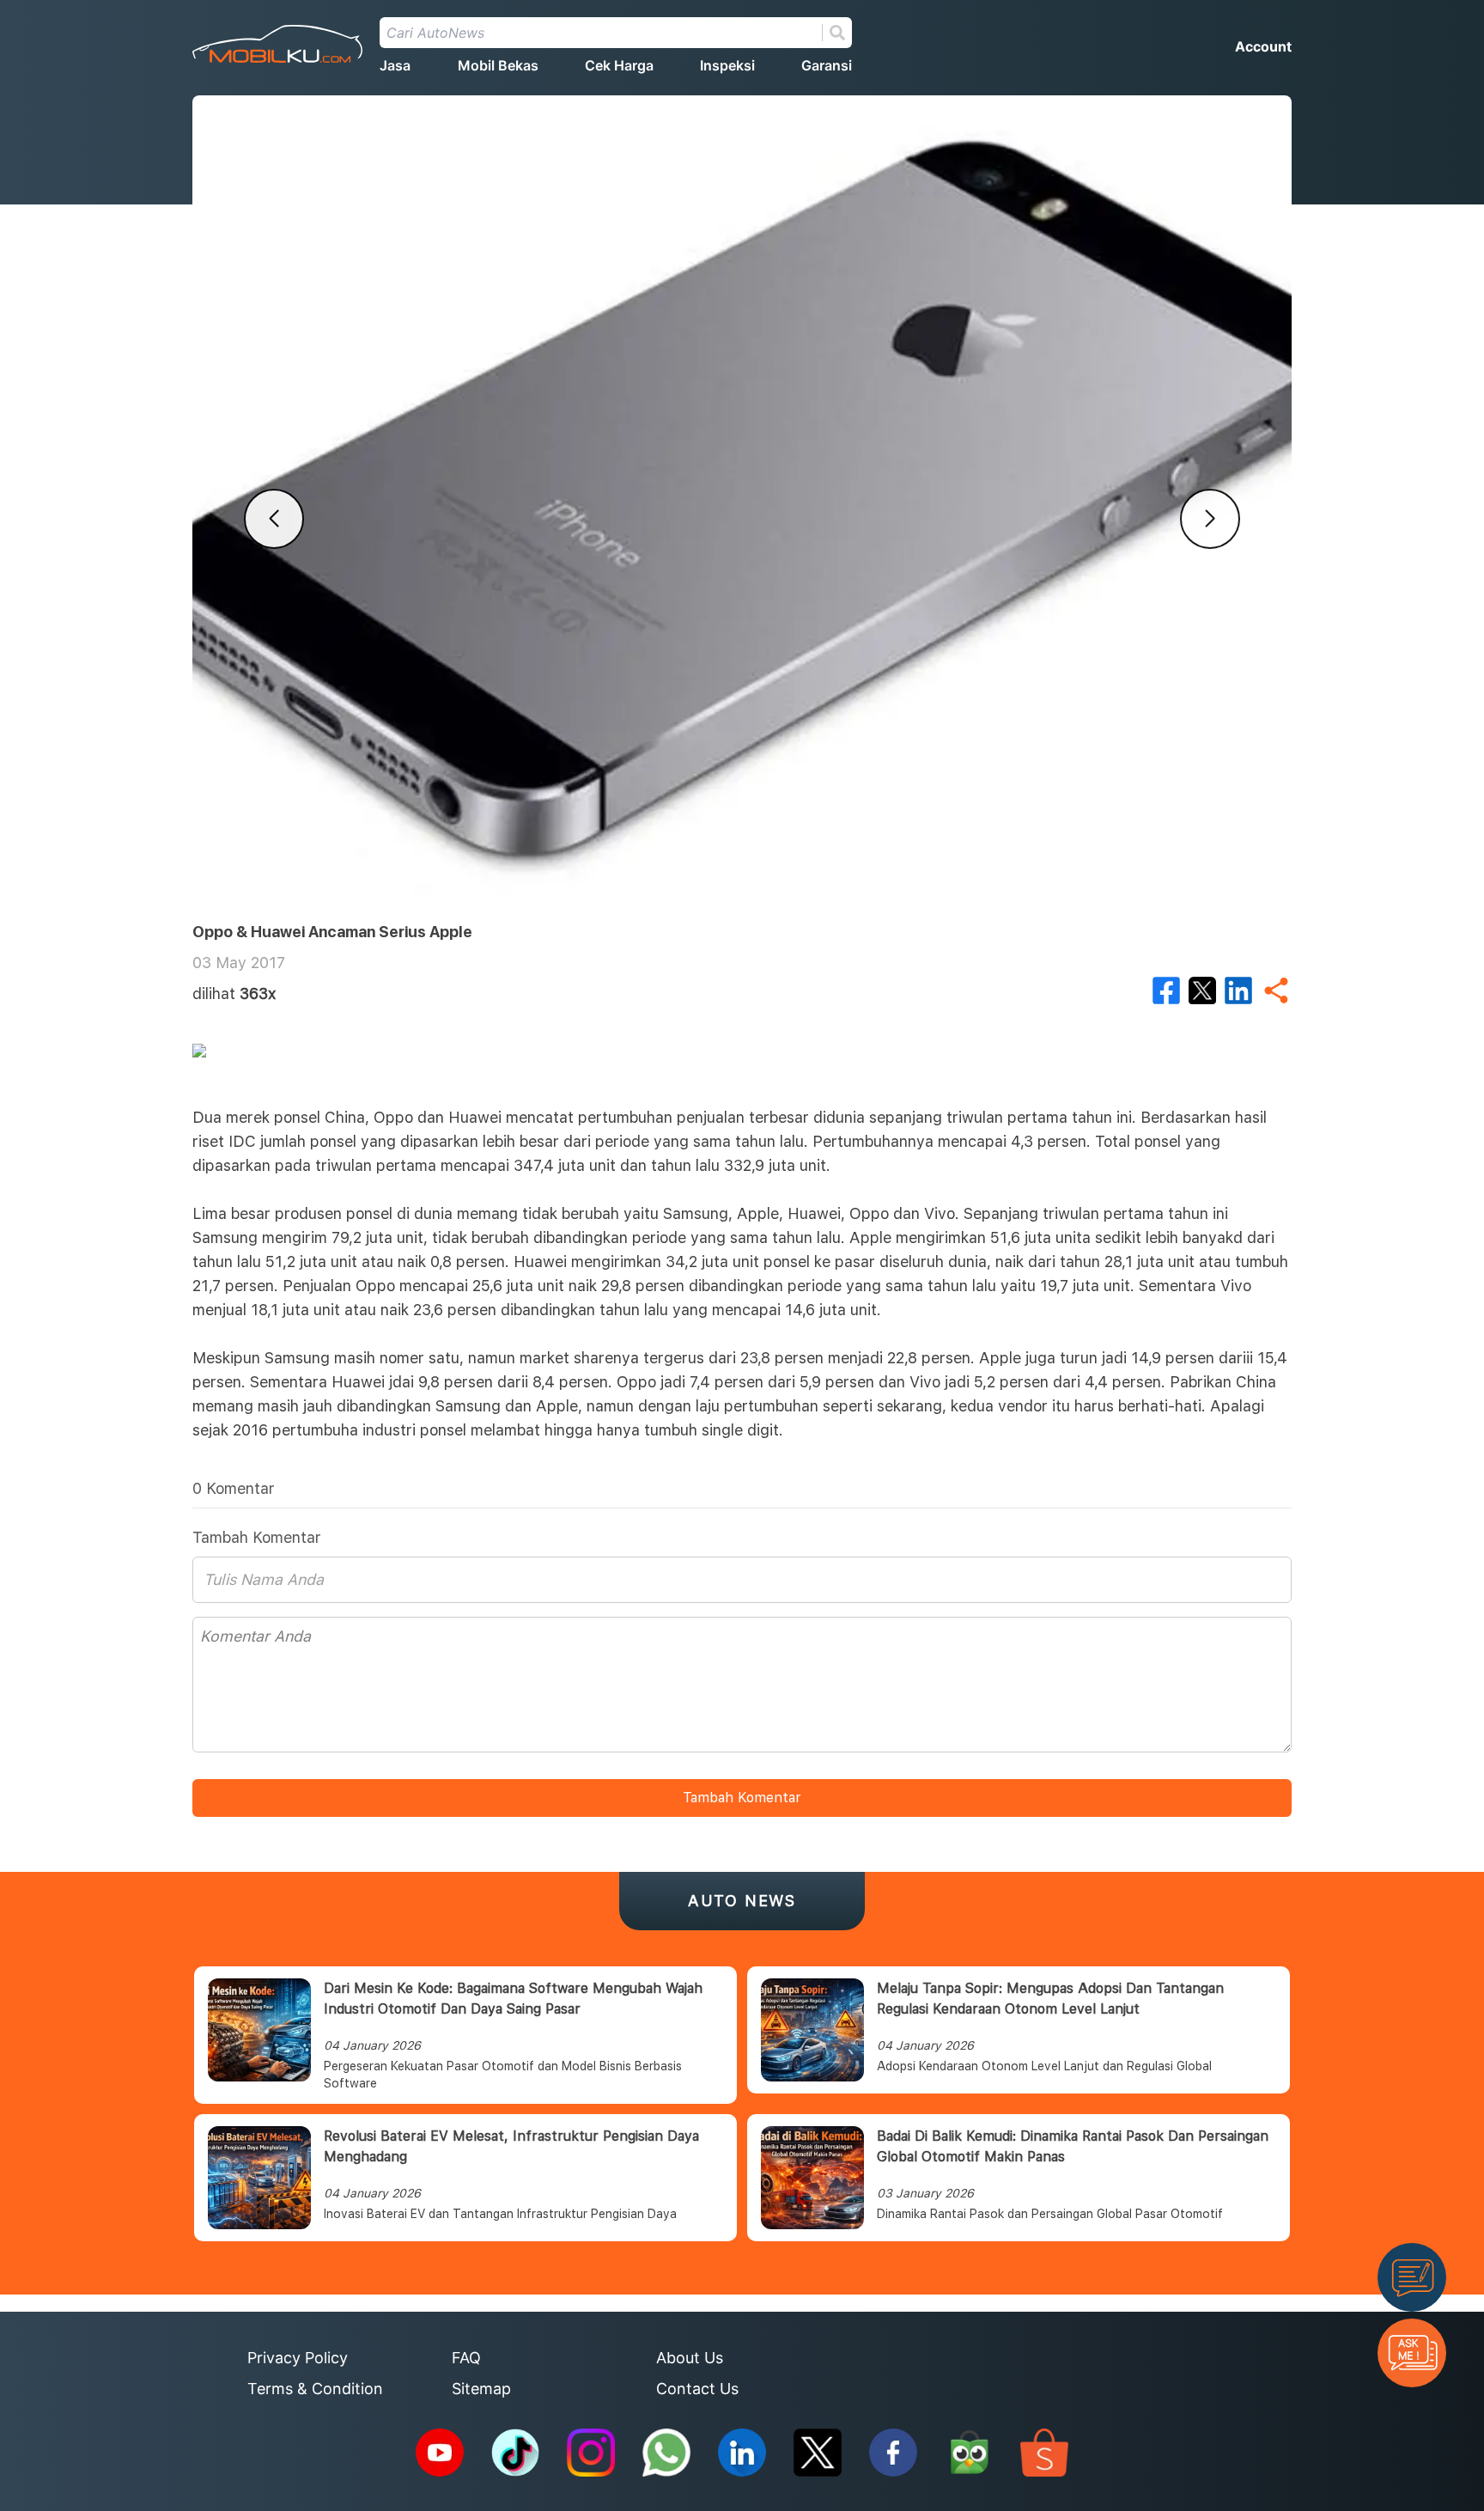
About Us (690, 2358)
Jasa (395, 65)
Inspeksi (727, 65)
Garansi (827, 65)
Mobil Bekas (498, 65)
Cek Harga (619, 65)
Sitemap (481, 2389)
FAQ (466, 2358)
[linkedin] (1238, 990)
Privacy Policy (298, 2358)
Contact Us (697, 2389)
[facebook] (1166, 990)
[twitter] (1202, 990)
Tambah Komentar (742, 1798)
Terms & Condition (315, 2389)
